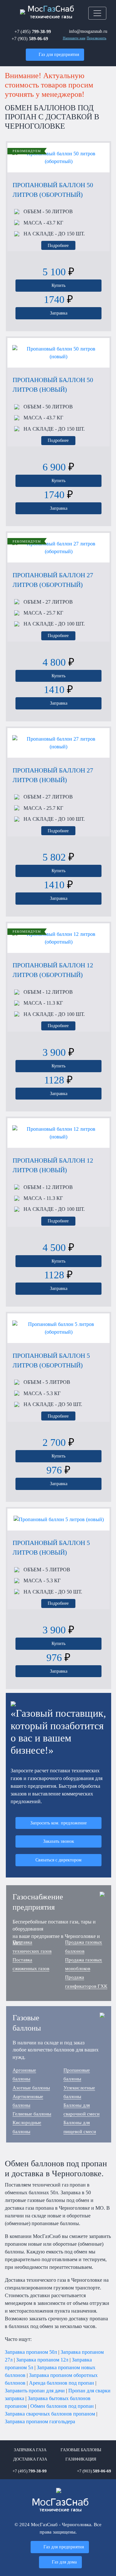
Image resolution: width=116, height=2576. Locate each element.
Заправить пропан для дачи (35, 2391)
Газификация (81, 2459)
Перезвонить (97, 38)
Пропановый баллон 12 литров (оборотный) (53, 970)
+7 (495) (33, 32)
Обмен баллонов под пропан (62, 2406)
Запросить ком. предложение (58, 1823)
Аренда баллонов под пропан (62, 2383)
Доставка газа (30, 2459)
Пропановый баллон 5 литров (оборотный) (51, 1360)
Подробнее (58, 245)
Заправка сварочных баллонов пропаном (50, 2414)
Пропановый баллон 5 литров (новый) (51, 1548)
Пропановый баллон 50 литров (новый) (53, 385)
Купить (58, 285)
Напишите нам (74, 38)
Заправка (59, 313)
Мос (60, 2505)
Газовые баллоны (81, 2450)
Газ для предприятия (59, 54)
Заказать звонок (59, 1841)
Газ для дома (64, 2562)
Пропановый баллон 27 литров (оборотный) (53, 580)
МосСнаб (51, 12)
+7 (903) (30, 39)
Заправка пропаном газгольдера (40, 2421)
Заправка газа (30, 2450)
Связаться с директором (58, 1860)
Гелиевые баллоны (32, 2114)
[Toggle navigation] (97, 13)
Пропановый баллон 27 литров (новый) (53, 775)
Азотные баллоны (31, 2088)
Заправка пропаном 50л (31, 2352)
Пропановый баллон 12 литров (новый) (53, 1165)
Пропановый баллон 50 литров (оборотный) (53, 190)
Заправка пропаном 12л (42, 2360)
